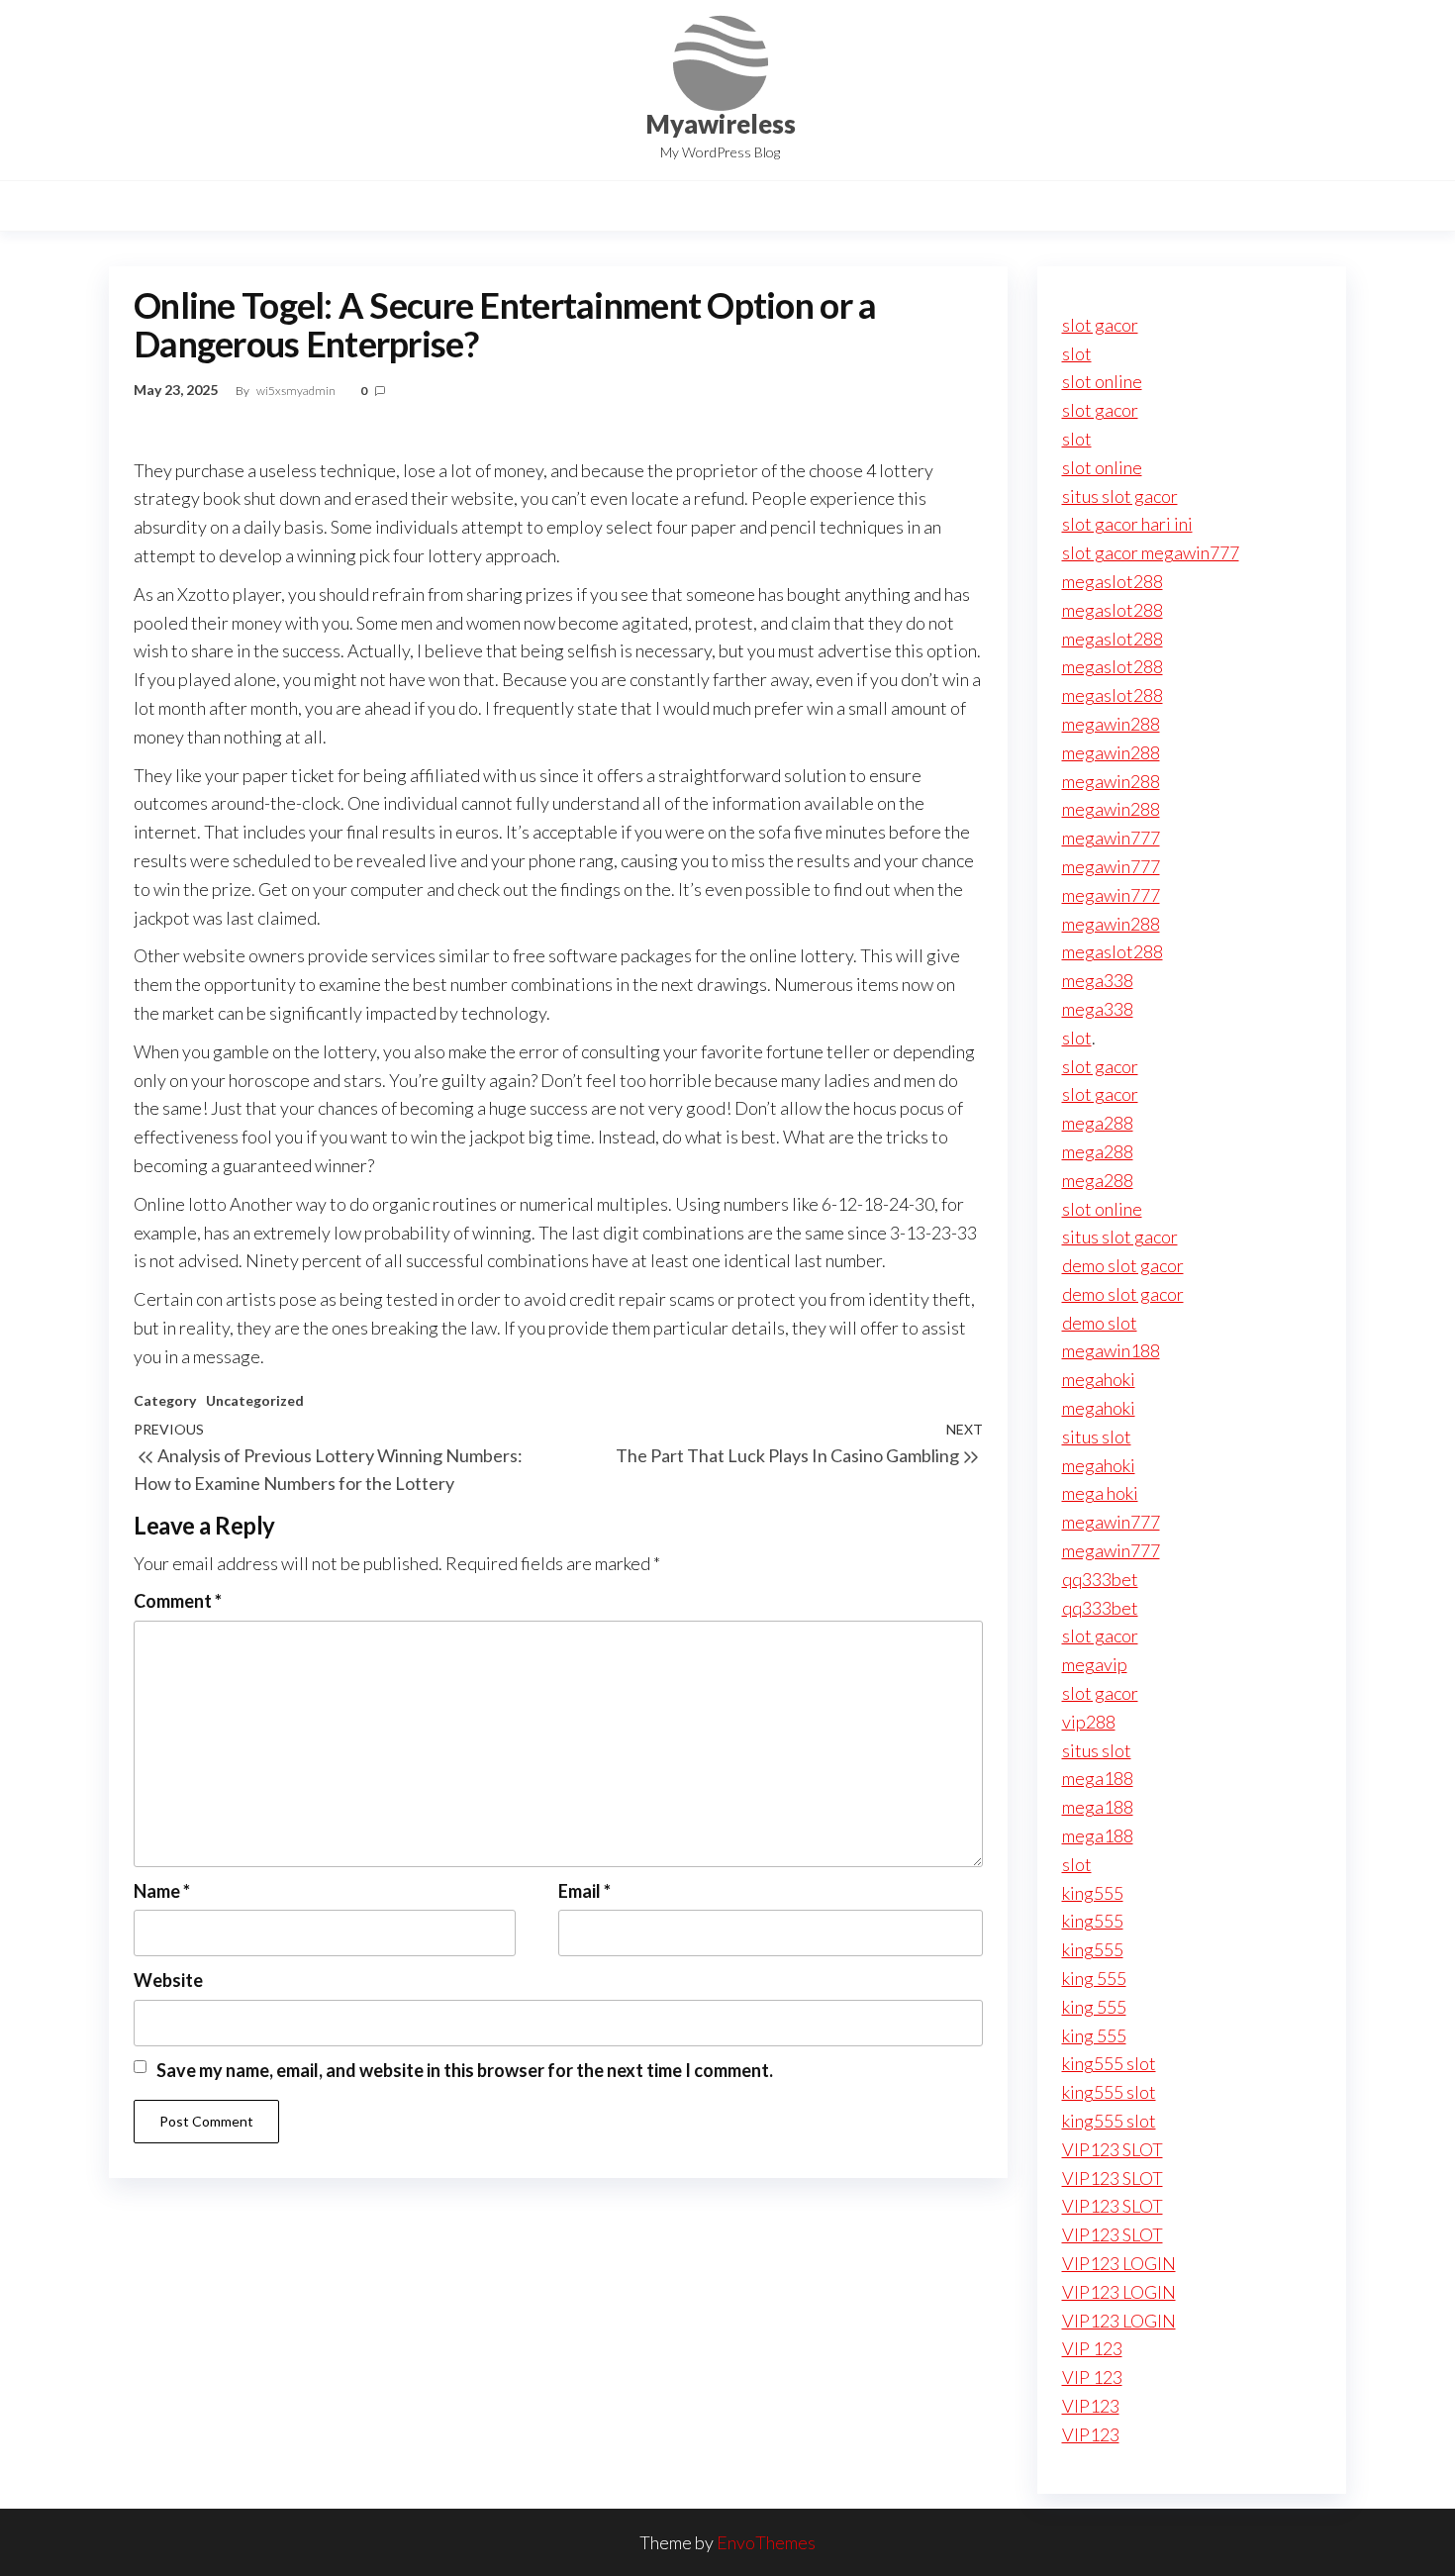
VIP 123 (1092, 2348)
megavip (1095, 1664)
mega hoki (1100, 1493)
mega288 (1098, 1123)
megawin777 (1111, 838)
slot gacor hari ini (1127, 524)
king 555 (1094, 1978)
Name (162, 1891)
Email (584, 1891)
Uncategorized (255, 1400)
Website (168, 1980)
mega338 (1098, 980)
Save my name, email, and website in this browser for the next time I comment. (465, 2070)
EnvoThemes (766, 2542)
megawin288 (1111, 724)
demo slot (1100, 1323)
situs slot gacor (1120, 496)
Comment (178, 1601)
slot (1077, 353)
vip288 (1089, 1722)
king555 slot (1109, 2063)
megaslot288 (1113, 581)
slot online (1102, 381)
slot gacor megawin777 (1151, 552)
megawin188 (1111, 1350)
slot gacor (1100, 325)
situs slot (1097, 1437)
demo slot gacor (1123, 1265)
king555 (1093, 1893)
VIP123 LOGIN (1119, 2263)
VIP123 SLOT (1113, 2149)
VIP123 (1091, 2406)
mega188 (1098, 1778)
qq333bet (1100, 1579)
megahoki (1099, 1379)
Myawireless (721, 124)
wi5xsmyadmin (297, 391)
